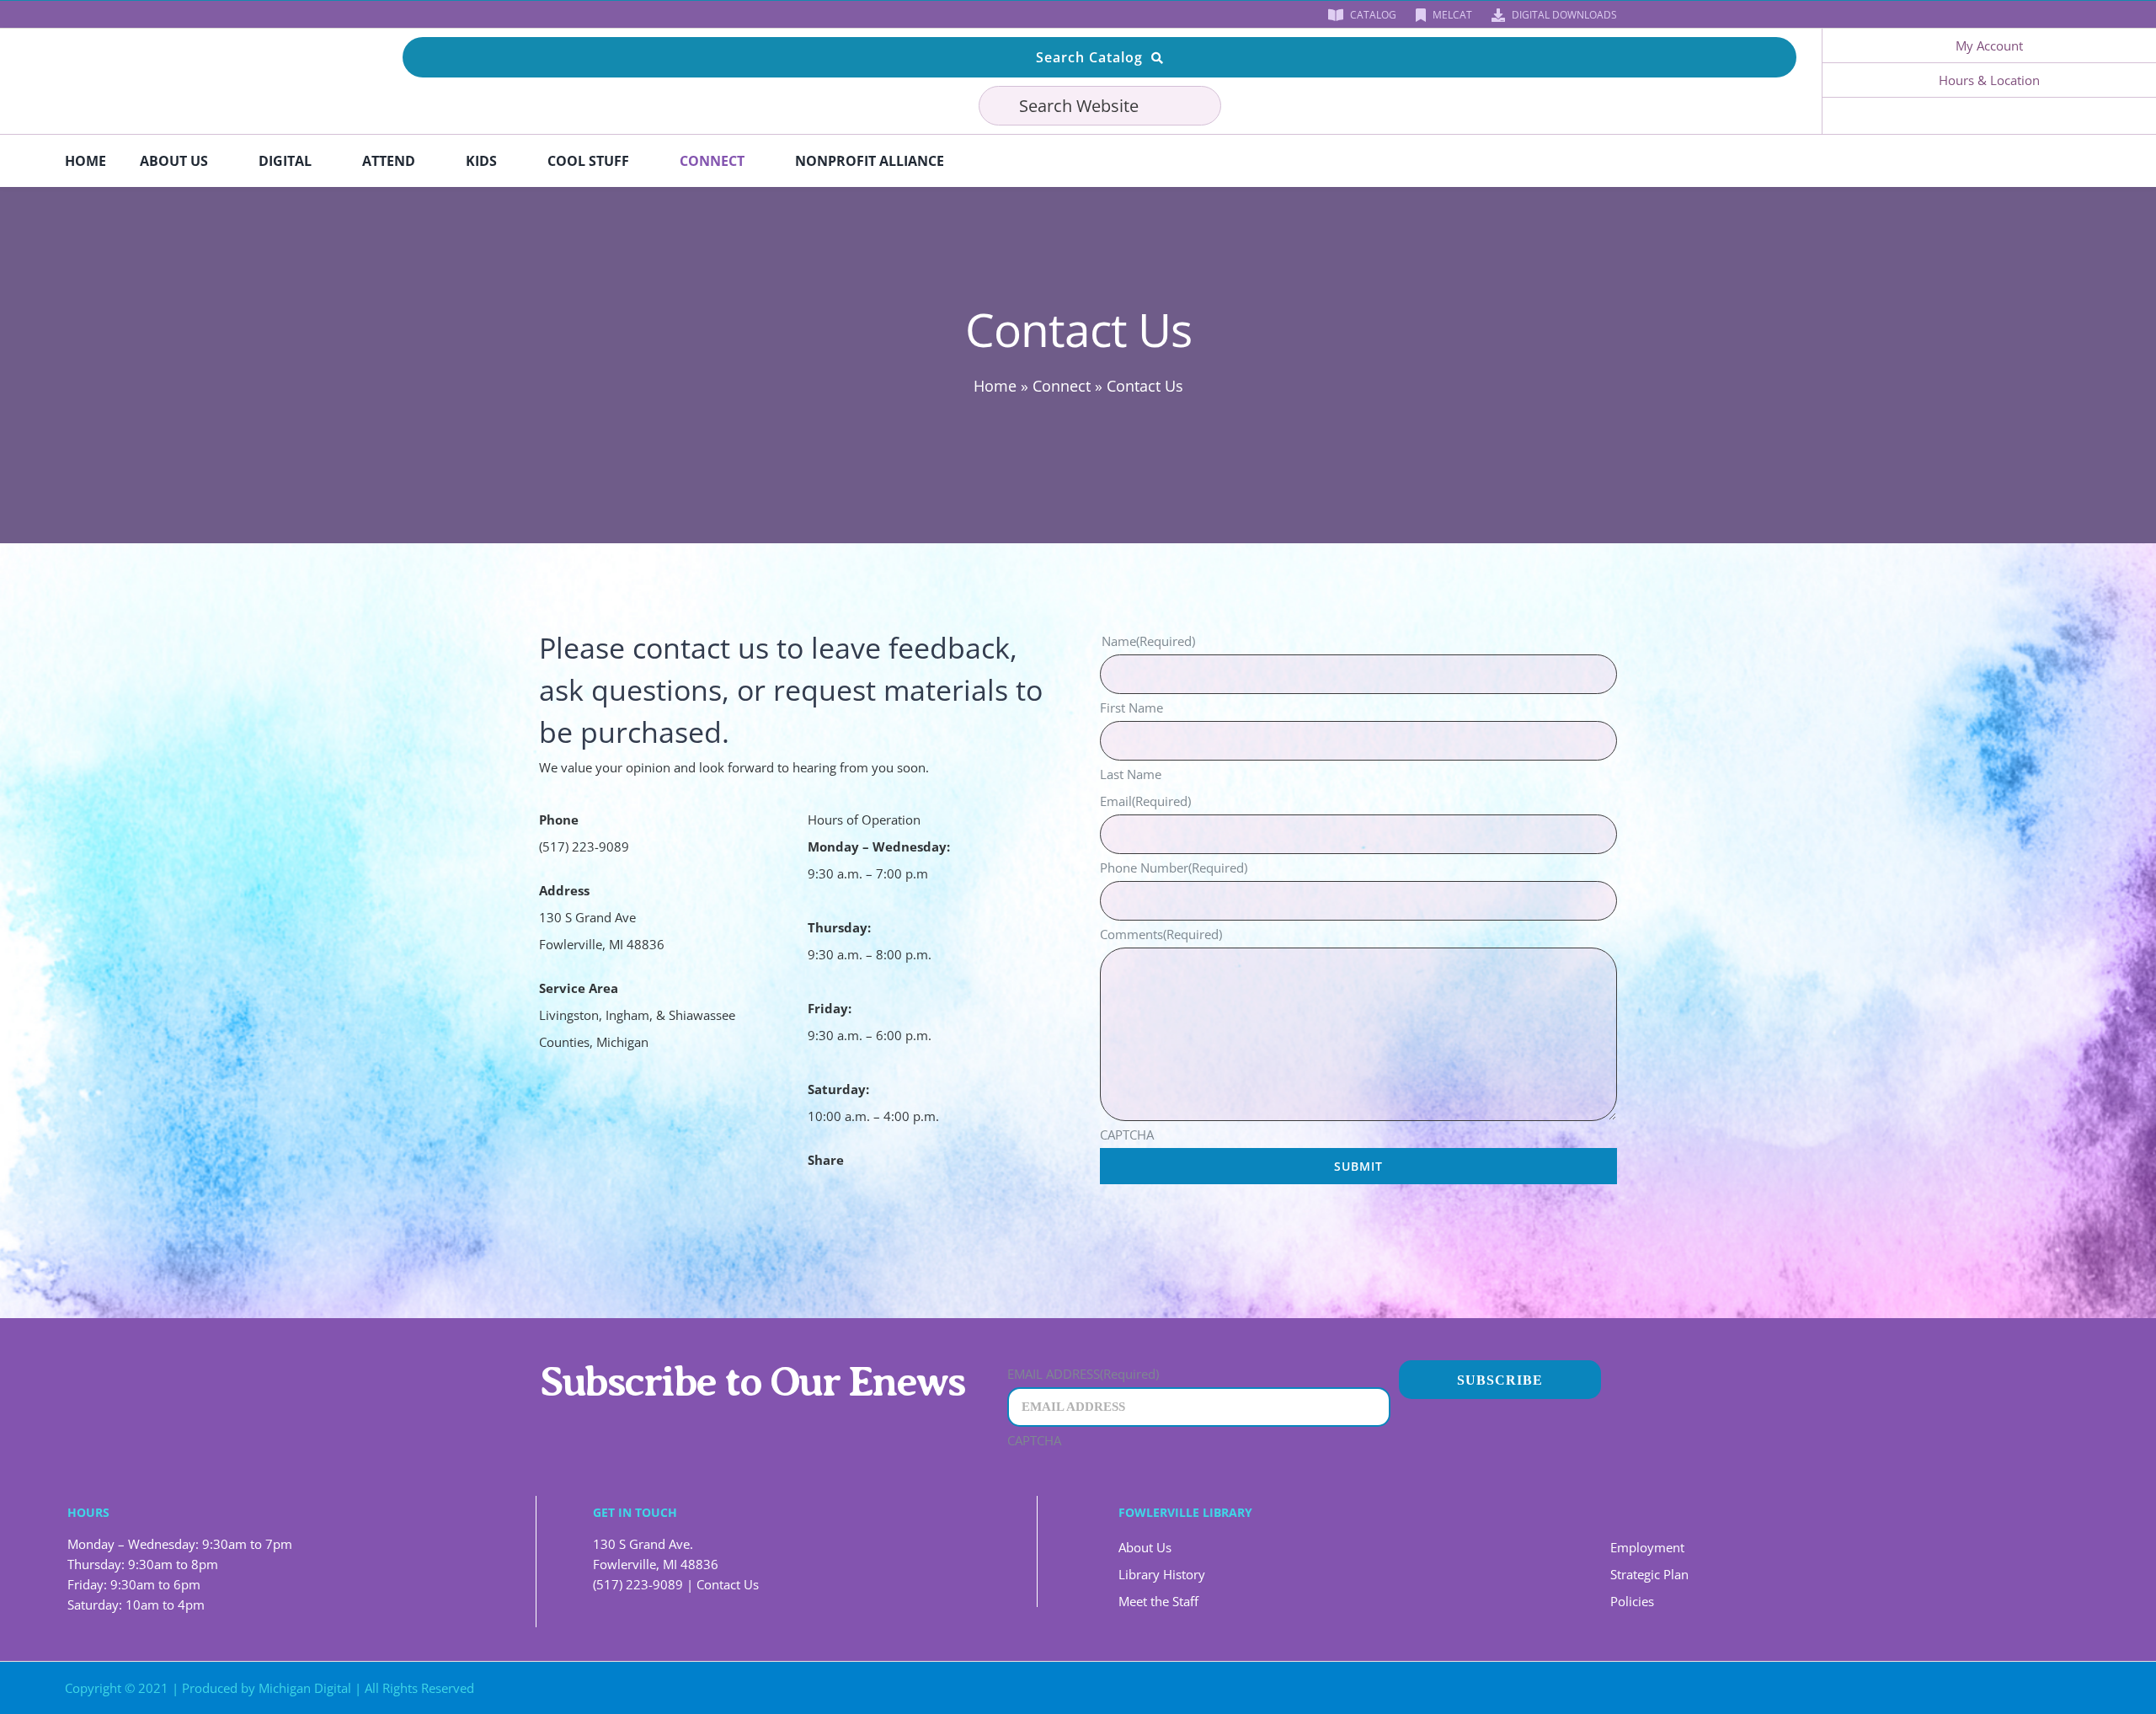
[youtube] (571, 14)
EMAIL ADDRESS (1083, 1374)
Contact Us (728, 1584)
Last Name (1131, 774)
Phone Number (1174, 868)
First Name (1131, 707)
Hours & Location (1989, 80)
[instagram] (598, 14)
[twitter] (1907, 1688)
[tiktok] (625, 14)
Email (1145, 801)
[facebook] (544, 14)
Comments (1161, 934)
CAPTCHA (1127, 1135)
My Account (1989, 45)
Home (995, 386)
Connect (1062, 386)
